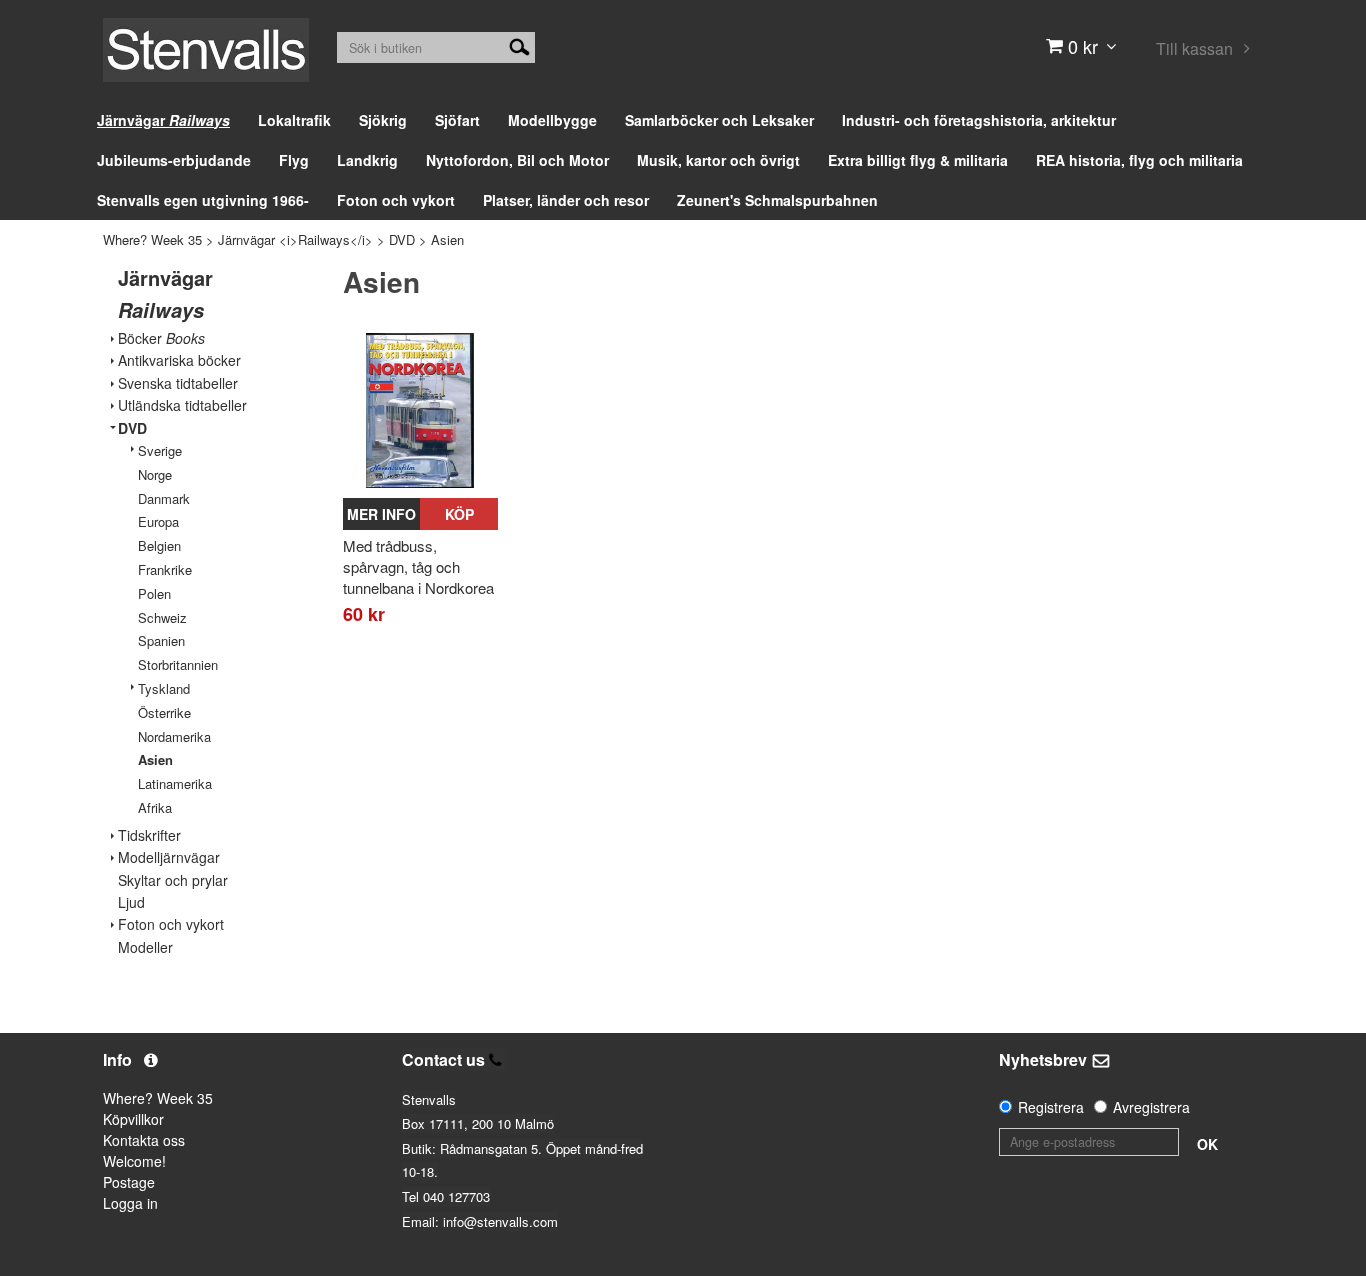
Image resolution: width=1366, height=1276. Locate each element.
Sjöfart (457, 120)
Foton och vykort (396, 200)
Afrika (155, 807)
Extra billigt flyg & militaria (918, 160)
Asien (447, 239)
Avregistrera (1151, 1107)
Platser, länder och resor (566, 200)
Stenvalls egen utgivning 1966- (203, 200)
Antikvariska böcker (179, 360)
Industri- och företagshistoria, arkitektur (979, 120)
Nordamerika (174, 736)
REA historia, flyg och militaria (1139, 160)
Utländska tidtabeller (182, 405)
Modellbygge (552, 120)
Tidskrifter (149, 835)
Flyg (294, 160)
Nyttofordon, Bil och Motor (517, 160)
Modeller (145, 947)
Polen (154, 593)
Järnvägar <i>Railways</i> (295, 239)
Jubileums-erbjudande (174, 160)
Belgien (159, 545)
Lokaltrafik (294, 120)
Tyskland (164, 688)
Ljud (131, 902)
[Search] (519, 45)
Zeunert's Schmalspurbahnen (777, 200)
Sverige (160, 450)
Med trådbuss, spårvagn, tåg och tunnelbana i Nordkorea (418, 566)
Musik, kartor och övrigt (718, 160)
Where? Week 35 (152, 239)
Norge (155, 474)
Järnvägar (163, 120)
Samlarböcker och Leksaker (719, 120)
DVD (402, 239)
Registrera (1051, 1107)
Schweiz (162, 617)
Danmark (164, 498)
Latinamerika (175, 783)
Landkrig (367, 160)
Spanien (161, 640)
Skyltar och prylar (173, 880)
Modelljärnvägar (169, 857)
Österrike (164, 712)
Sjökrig (383, 120)
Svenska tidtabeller (178, 383)
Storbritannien (178, 664)
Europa (158, 521)
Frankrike (165, 569)
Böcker (161, 338)
